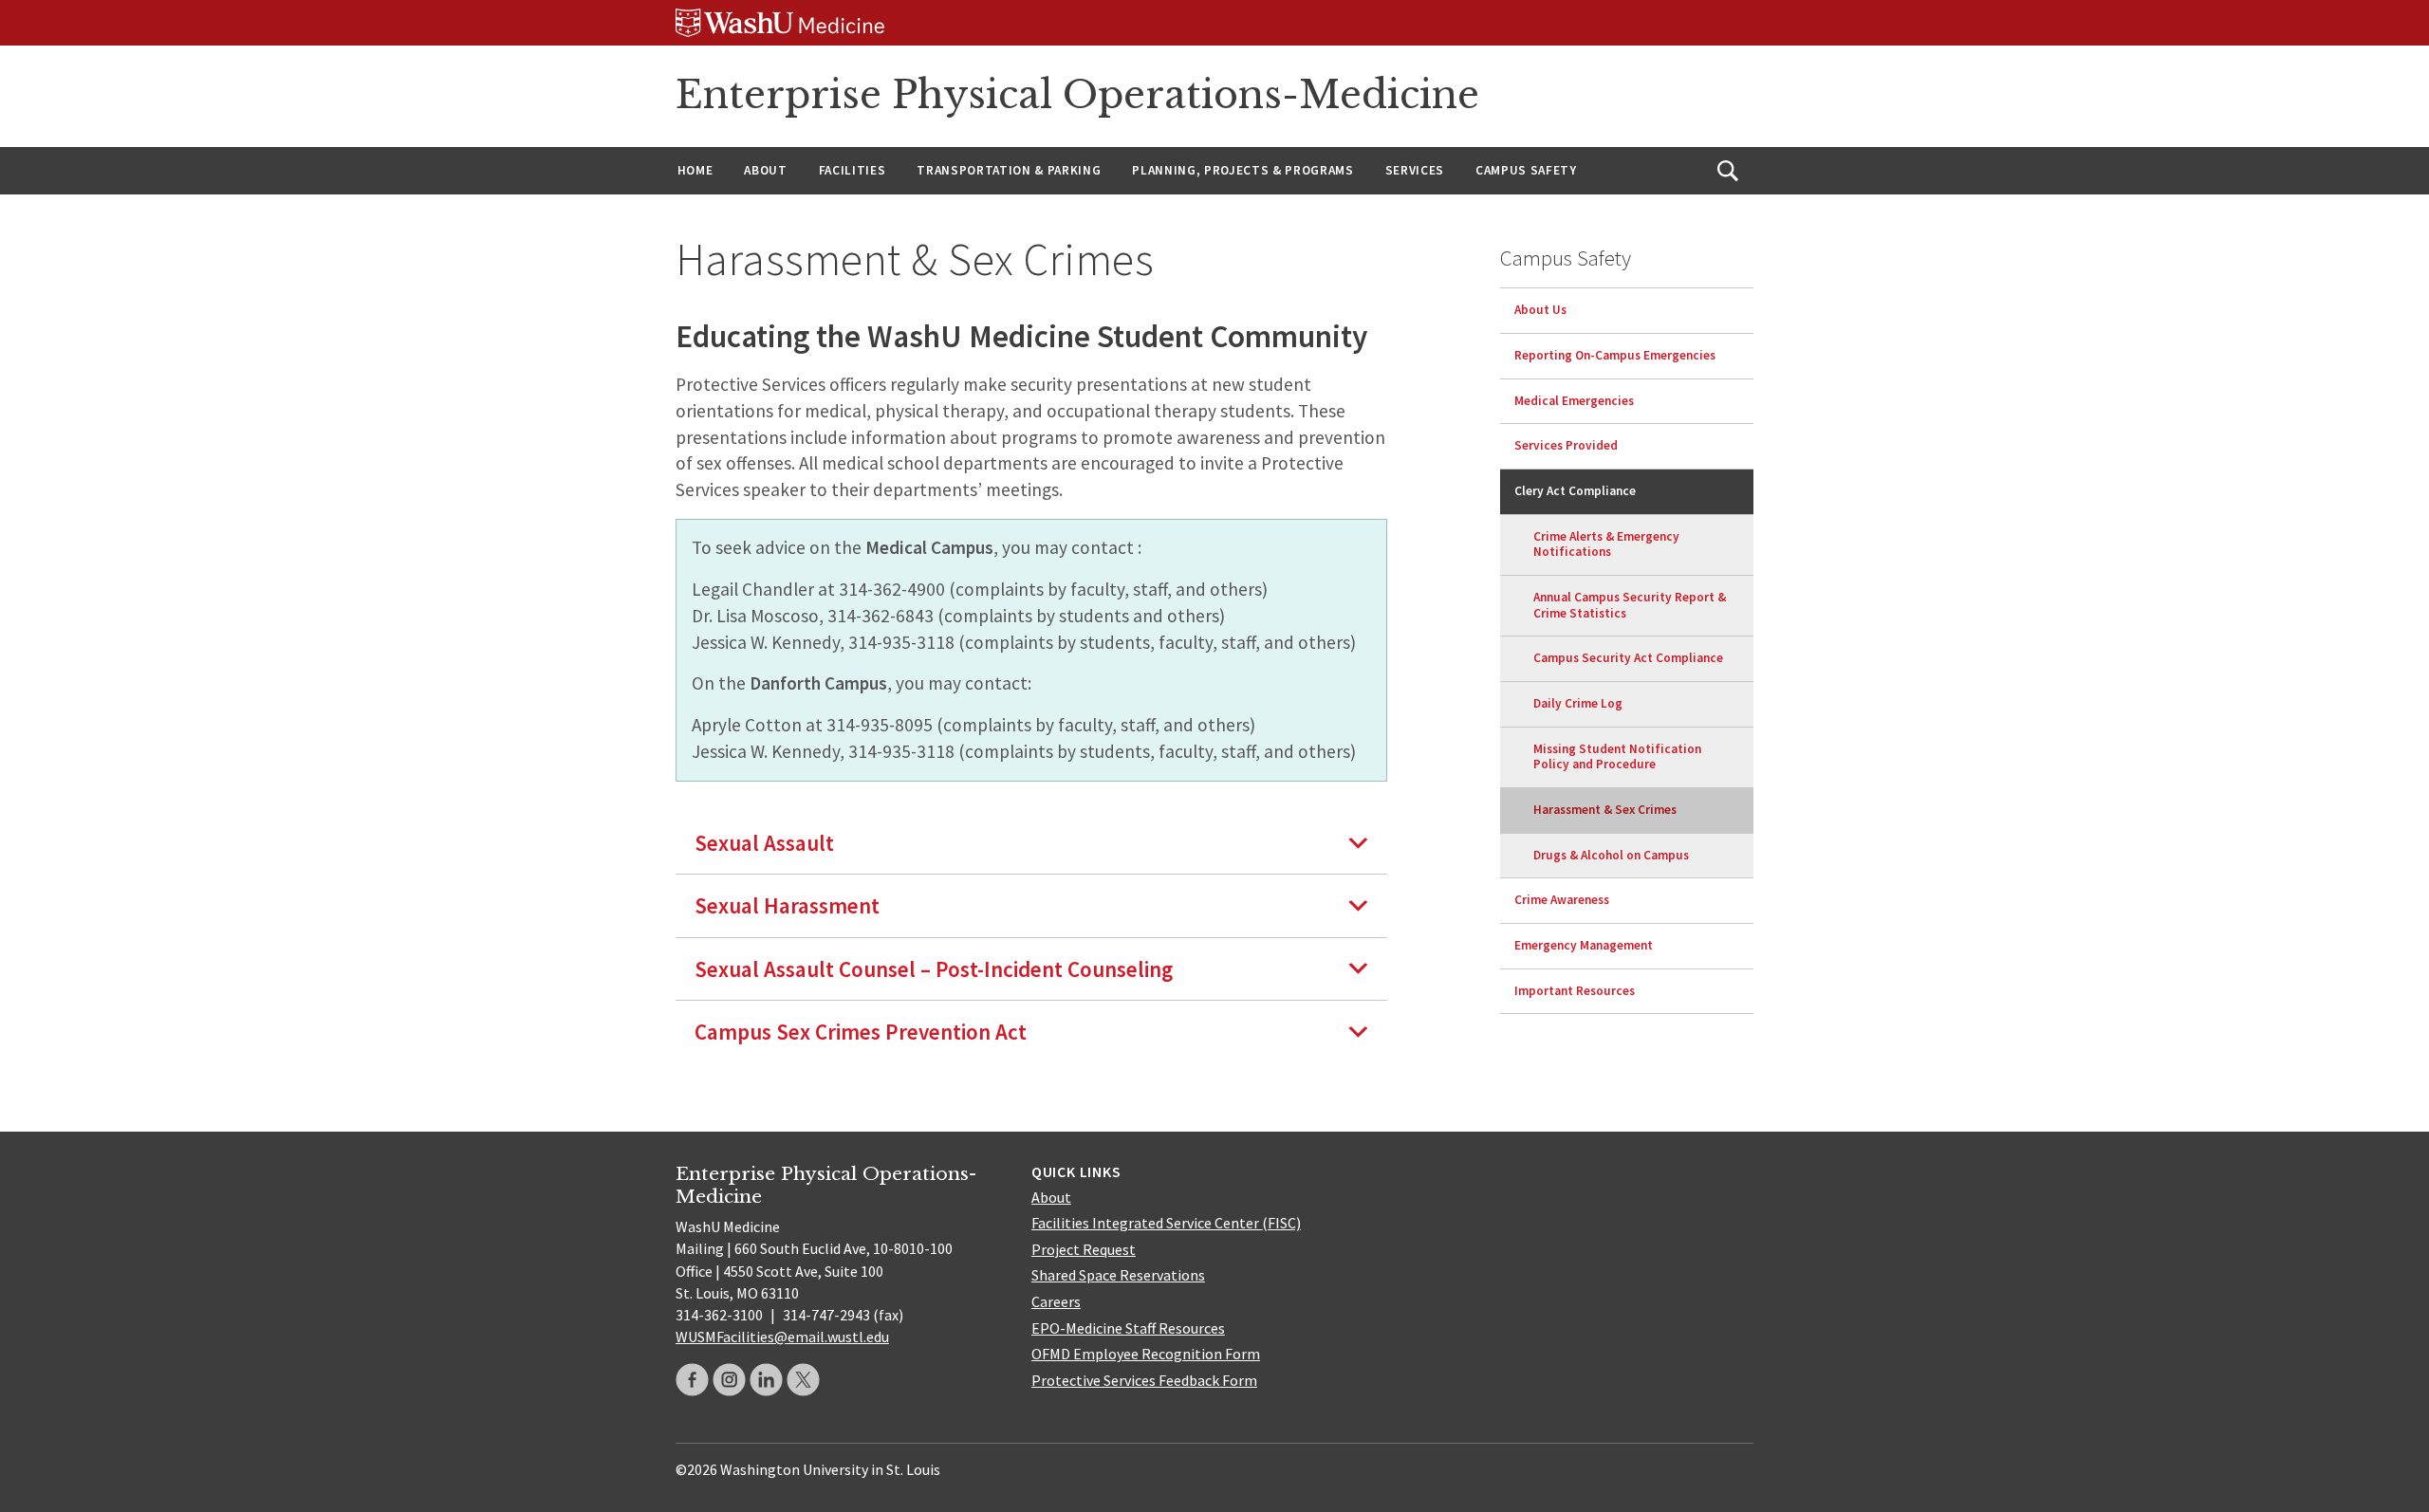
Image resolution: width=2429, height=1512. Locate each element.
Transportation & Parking (1009, 170)
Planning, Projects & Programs (1242, 170)
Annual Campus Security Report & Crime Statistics (1630, 605)
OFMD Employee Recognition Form (1146, 1354)
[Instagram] (729, 1380)
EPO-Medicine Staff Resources (1128, 1328)
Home (695, 170)
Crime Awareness (1562, 900)
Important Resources (1575, 991)
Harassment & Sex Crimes (1605, 810)
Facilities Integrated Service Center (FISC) (1166, 1223)
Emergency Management (1584, 945)
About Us (1540, 310)
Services (1415, 170)
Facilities (853, 170)
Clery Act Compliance (1575, 491)
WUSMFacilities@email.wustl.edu (782, 1337)
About (765, 170)
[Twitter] (803, 1380)
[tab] (1031, 843)
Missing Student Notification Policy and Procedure (1617, 757)
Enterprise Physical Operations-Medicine (1077, 95)
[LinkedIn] (766, 1380)
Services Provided (1566, 445)
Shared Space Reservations (1118, 1275)
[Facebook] (692, 1380)
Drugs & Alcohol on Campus (1611, 855)
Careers (1056, 1301)
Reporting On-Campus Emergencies (1615, 355)
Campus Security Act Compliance (1628, 658)
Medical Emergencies (1574, 401)
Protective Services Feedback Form (1144, 1380)
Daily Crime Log (1578, 703)
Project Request (1084, 1249)
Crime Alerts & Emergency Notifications (1606, 544)
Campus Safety (1526, 170)
